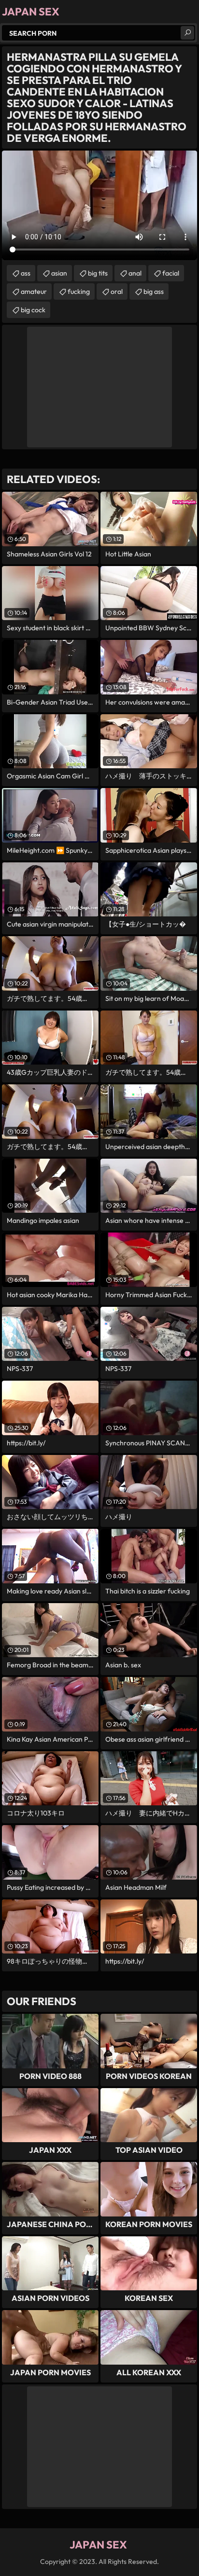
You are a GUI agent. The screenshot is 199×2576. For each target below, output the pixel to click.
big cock (33, 310)
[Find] (187, 33)
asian (59, 273)
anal (135, 273)
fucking (79, 291)
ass (26, 273)
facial (171, 273)
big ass (154, 291)
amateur (34, 291)
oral (117, 291)
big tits (98, 273)
